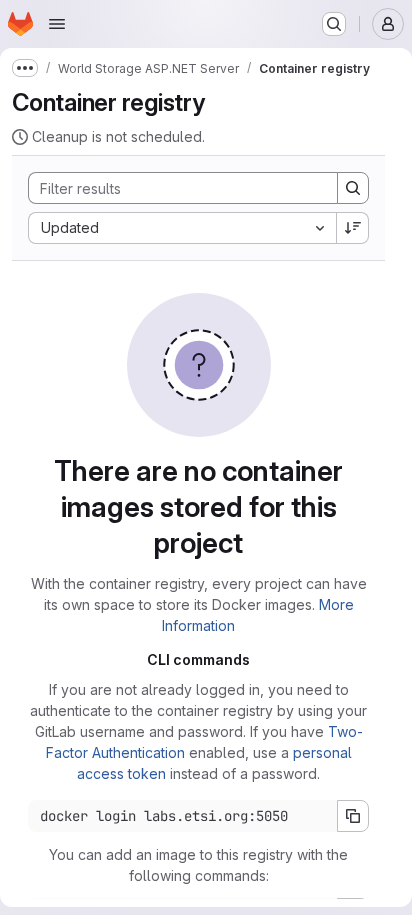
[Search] (353, 188)
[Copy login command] (353, 816)
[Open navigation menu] (57, 24)
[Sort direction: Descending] (353, 228)
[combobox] (182, 228)
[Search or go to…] (334, 24)
